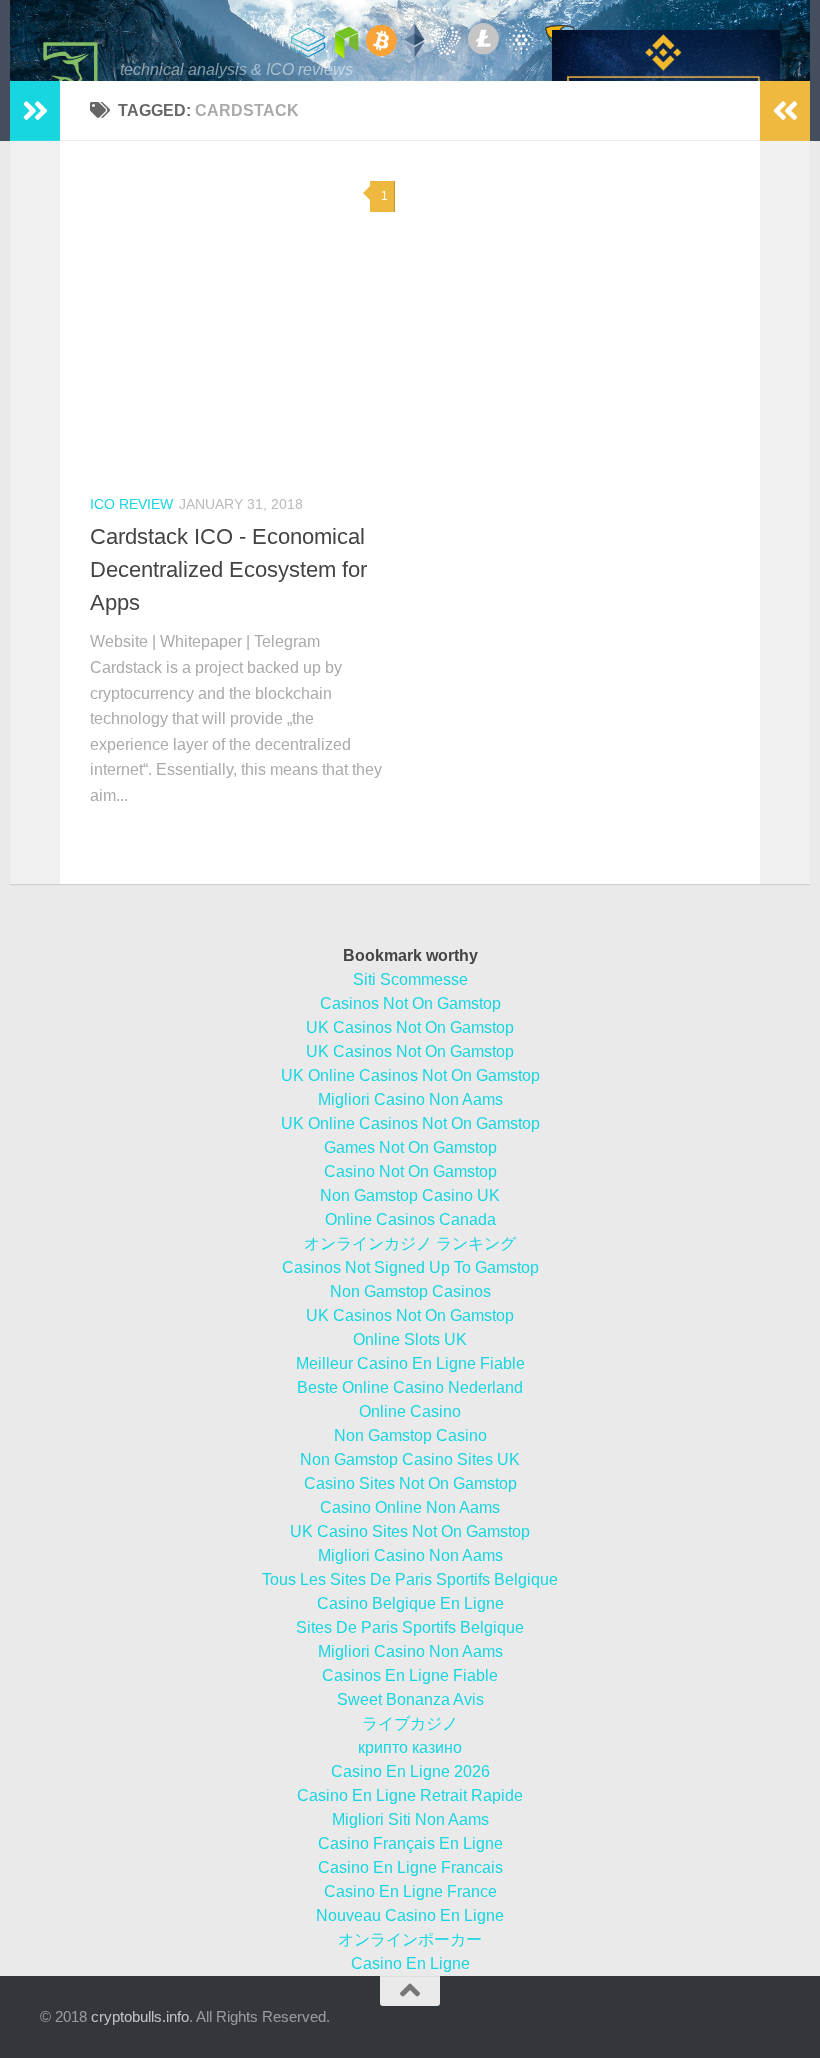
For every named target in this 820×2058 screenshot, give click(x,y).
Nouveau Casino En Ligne (410, 1915)
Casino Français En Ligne (410, 1843)
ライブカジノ (410, 1723)
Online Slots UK (410, 1339)
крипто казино (410, 1747)
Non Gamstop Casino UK (410, 1195)
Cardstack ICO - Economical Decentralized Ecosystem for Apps (228, 569)
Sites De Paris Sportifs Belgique (410, 1627)
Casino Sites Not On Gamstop (410, 1483)
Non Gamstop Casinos (410, 1291)
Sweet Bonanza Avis (410, 1699)
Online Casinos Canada (410, 1219)
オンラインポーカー (410, 1939)
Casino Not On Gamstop (410, 1171)
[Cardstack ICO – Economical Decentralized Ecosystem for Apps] (242, 323)
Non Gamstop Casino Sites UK (410, 1459)
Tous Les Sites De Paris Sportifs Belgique (410, 1579)
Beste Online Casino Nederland (410, 1387)
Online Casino (410, 1411)
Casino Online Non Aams (410, 1507)
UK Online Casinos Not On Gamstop (410, 1075)
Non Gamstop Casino (410, 1435)
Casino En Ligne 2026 (410, 1771)
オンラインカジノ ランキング (410, 1243)
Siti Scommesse (410, 979)
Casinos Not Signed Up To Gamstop (410, 1267)
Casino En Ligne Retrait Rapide (410, 1795)
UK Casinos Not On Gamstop (410, 1027)
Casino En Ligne (410, 1963)
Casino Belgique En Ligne (410, 1603)
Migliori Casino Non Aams (410, 1099)
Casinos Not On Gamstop (410, 1003)
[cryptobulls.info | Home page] (70, 70)
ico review (131, 504)
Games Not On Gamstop (410, 1147)
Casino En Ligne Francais (410, 1867)
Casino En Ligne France (410, 1891)
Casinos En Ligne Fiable (410, 1675)
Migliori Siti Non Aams (410, 1819)
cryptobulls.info (140, 2016)
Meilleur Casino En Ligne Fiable (410, 1363)
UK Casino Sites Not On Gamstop (410, 1531)
